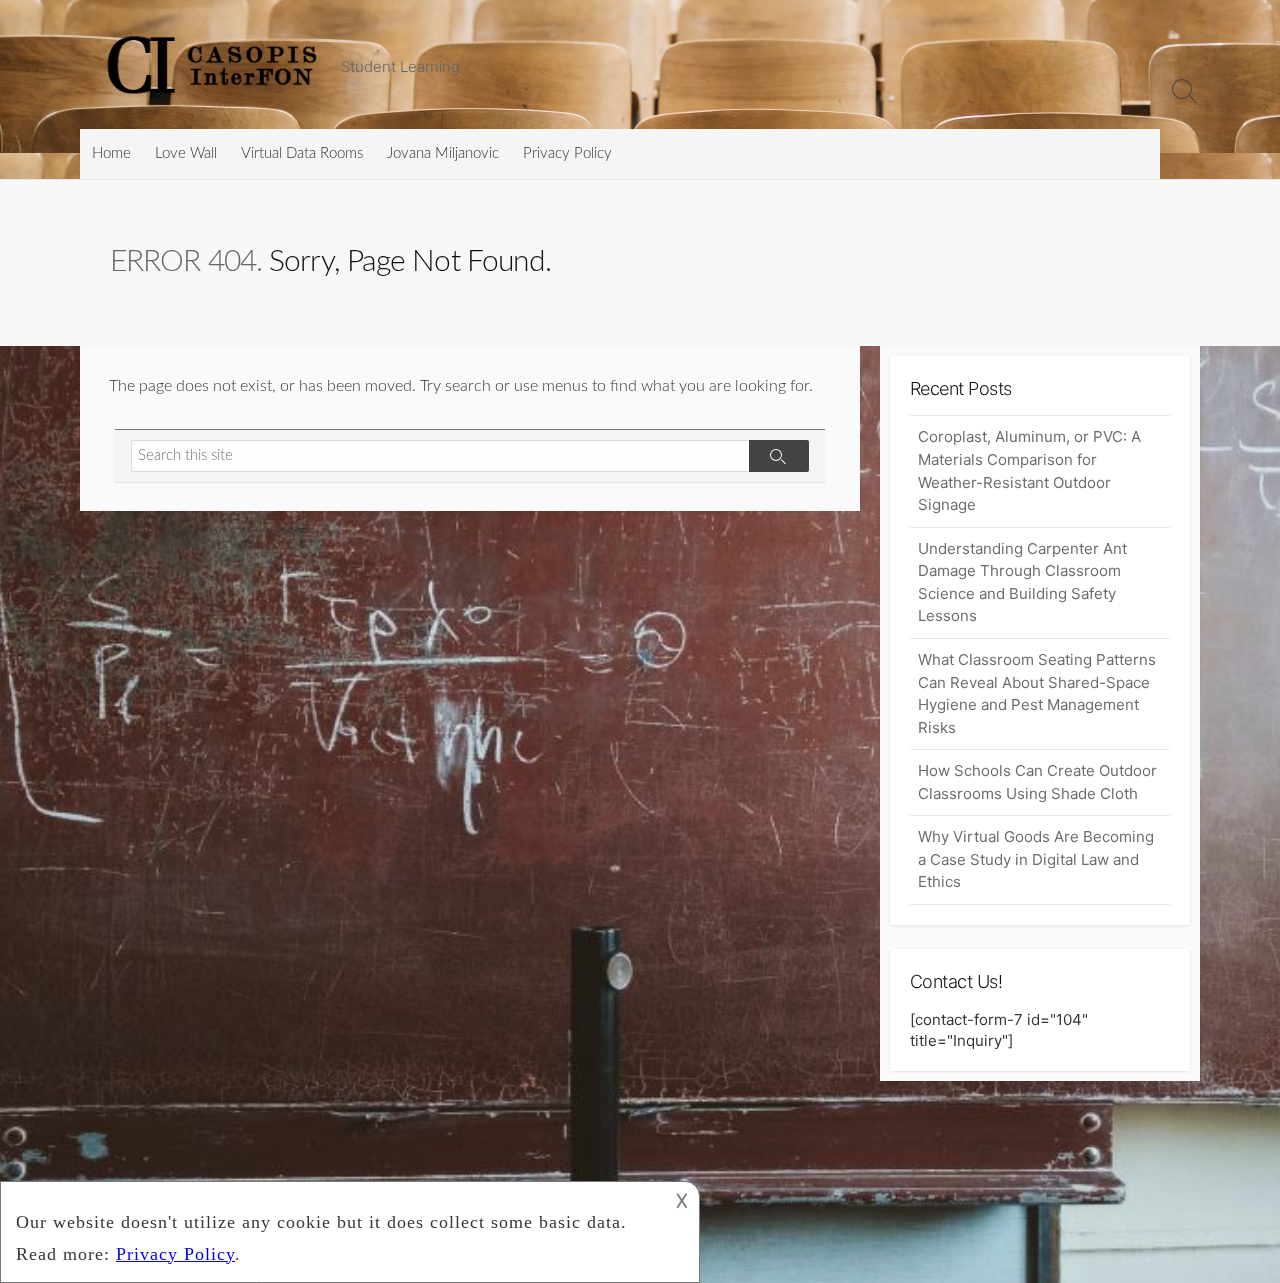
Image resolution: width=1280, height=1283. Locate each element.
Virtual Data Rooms (302, 153)
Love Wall (186, 153)
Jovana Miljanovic (443, 153)
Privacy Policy (567, 153)
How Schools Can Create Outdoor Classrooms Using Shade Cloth (1037, 782)
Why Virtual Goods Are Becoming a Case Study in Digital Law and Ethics (1036, 859)
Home (111, 153)
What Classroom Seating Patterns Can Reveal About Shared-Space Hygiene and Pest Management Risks (1037, 693)
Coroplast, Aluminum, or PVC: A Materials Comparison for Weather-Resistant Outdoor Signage (1029, 470)
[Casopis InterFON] (215, 64)
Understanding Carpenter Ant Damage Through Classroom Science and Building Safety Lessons (1022, 582)
